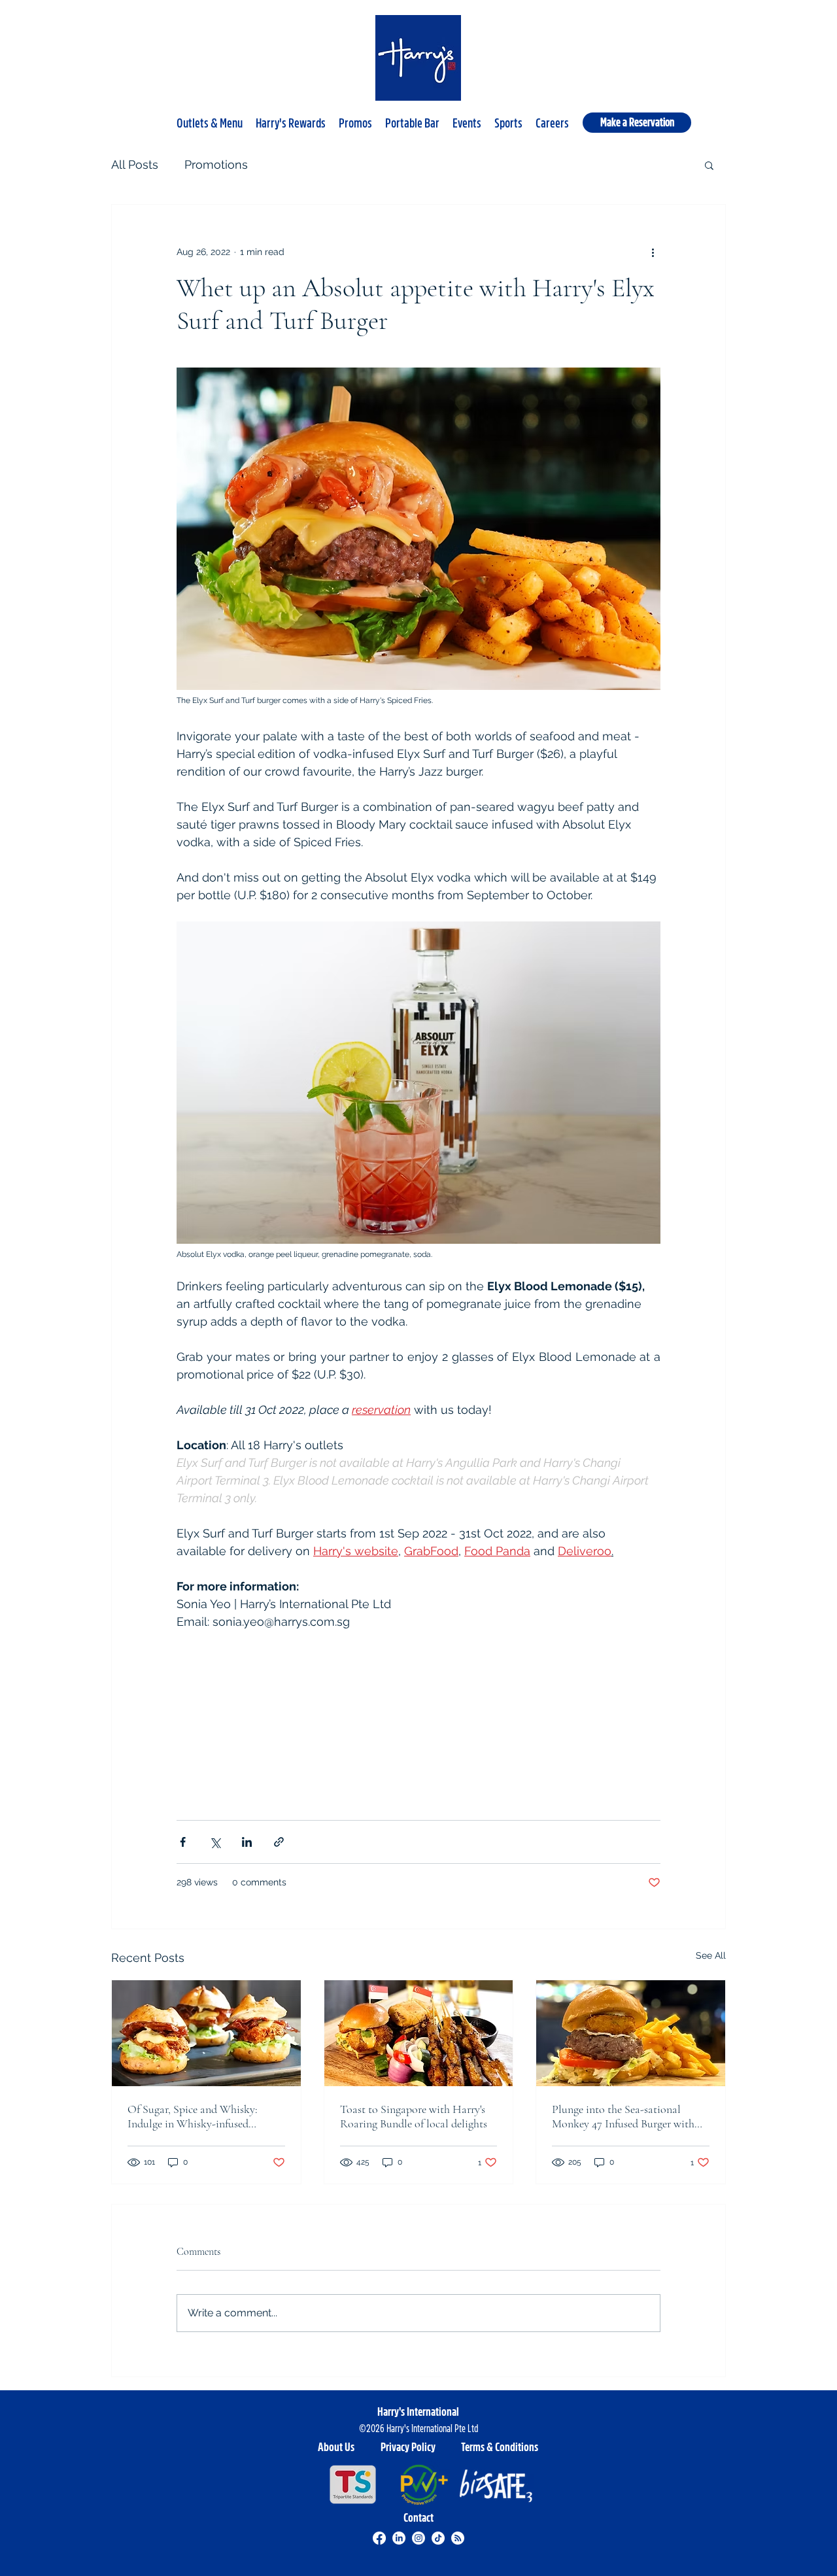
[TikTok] (438, 2538)
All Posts (135, 164)
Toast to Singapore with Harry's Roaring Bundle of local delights (414, 2116)
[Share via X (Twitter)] (215, 1842)
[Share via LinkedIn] (247, 1842)
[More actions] (653, 252)
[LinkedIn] (399, 2538)
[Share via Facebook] (183, 1842)
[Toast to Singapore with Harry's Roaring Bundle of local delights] (419, 2033)
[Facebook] (379, 2538)
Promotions (216, 164)
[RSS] (458, 2538)
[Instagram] (418, 2538)
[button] (210, 118)
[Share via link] (279, 1842)
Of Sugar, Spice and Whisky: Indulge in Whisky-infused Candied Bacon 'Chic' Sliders (193, 2116)
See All (711, 1955)
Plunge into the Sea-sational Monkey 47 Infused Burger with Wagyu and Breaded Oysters (623, 2116)
